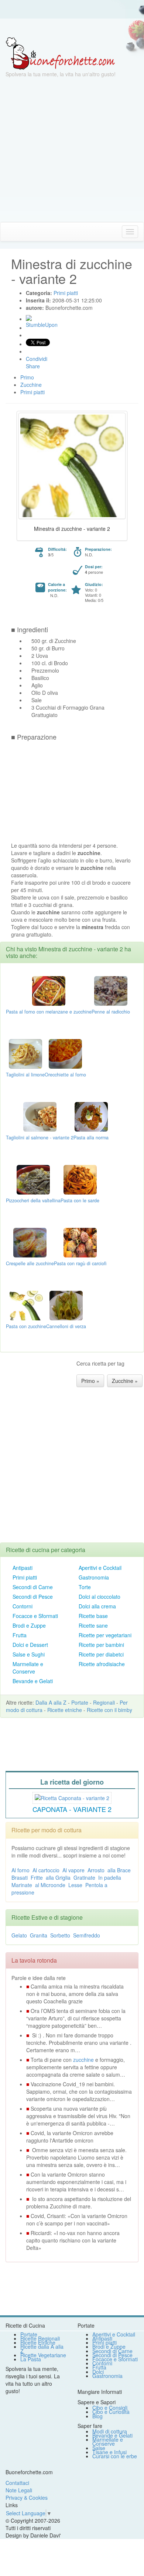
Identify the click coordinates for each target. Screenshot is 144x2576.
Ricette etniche (65, 1710)
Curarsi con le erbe (115, 2456)
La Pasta (31, 2359)
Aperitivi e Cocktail (100, 1568)
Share (33, 366)
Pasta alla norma (91, 1138)
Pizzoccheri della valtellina (33, 1200)
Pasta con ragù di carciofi (80, 1263)
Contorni (23, 1606)
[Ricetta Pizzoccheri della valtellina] (33, 1179)
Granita (39, 1935)
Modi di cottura (110, 2431)
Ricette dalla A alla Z (42, 2349)
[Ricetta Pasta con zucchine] (26, 1304)
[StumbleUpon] (29, 318)
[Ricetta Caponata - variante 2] (72, 1797)
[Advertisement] (72, 150)
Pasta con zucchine (26, 1326)
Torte (85, 1587)
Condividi (37, 359)
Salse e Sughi (29, 1654)
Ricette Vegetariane (43, 2355)
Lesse (75, 1885)
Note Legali (19, 2490)
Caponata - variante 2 (72, 1809)
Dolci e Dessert (30, 1645)
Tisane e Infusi (109, 2452)
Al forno (20, 1870)
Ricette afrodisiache (102, 1664)
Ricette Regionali (40, 2338)
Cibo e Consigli (110, 2408)
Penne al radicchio (111, 1012)
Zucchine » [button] (125, 1381)
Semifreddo (87, 1935)
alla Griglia (58, 1877)
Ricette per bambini (101, 1645)
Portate (80, 1702)
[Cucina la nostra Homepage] (8, 231)
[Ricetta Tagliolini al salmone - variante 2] (40, 1116)
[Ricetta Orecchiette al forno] (65, 1053)
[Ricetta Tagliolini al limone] (25, 1053)
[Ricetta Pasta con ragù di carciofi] (80, 1242)
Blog (97, 2416)
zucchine (83, 2060)
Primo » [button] (90, 1381)
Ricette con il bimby (109, 1710)
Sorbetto (60, 1935)
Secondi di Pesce (33, 1597)
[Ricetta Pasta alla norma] (91, 1116)
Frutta (20, 1635)
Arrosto (96, 1870)
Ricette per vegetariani (105, 1635)
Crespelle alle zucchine (30, 1263)
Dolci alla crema (97, 1606)
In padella (110, 1877)
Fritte (37, 1877)
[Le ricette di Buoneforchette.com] (72, 28)
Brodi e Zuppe (29, 1625)
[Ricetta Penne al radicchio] (111, 990)
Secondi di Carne (33, 1587)
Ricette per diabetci (101, 1654)
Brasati (20, 1877)
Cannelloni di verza (66, 1326)
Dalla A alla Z (51, 1702)
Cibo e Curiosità (111, 2412)
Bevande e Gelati (33, 1681)
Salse (99, 2448)
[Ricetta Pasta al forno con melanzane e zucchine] (49, 990)
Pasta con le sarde (80, 1200)
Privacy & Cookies (27, 2498)
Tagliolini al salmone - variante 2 (40, 1138)
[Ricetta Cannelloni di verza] (66, 1304)
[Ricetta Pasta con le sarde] (80, 1179)
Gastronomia (94, 1577)
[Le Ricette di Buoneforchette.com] (60, 53)
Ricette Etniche (38, 2342)
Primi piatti (25, 1577)
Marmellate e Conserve (28, 1668)
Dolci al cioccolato (100, 1597)
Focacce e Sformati (35, 1616)
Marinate (22, 1885)
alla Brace (119, 1870)
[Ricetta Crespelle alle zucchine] (30, 1242)
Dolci (98, 2372)
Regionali (104, 1702)
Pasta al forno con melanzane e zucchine (49, 1012)
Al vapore (73, 1870)
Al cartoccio (46, 1870)
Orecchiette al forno (65, 1075)
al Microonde (50, 1885)
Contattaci (17, 2483)
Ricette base (93, 1616)
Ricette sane (93, 1625)
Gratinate (84, 1877)
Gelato (19, 1935)
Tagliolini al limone (25, 1075)
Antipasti (23, 1568)
